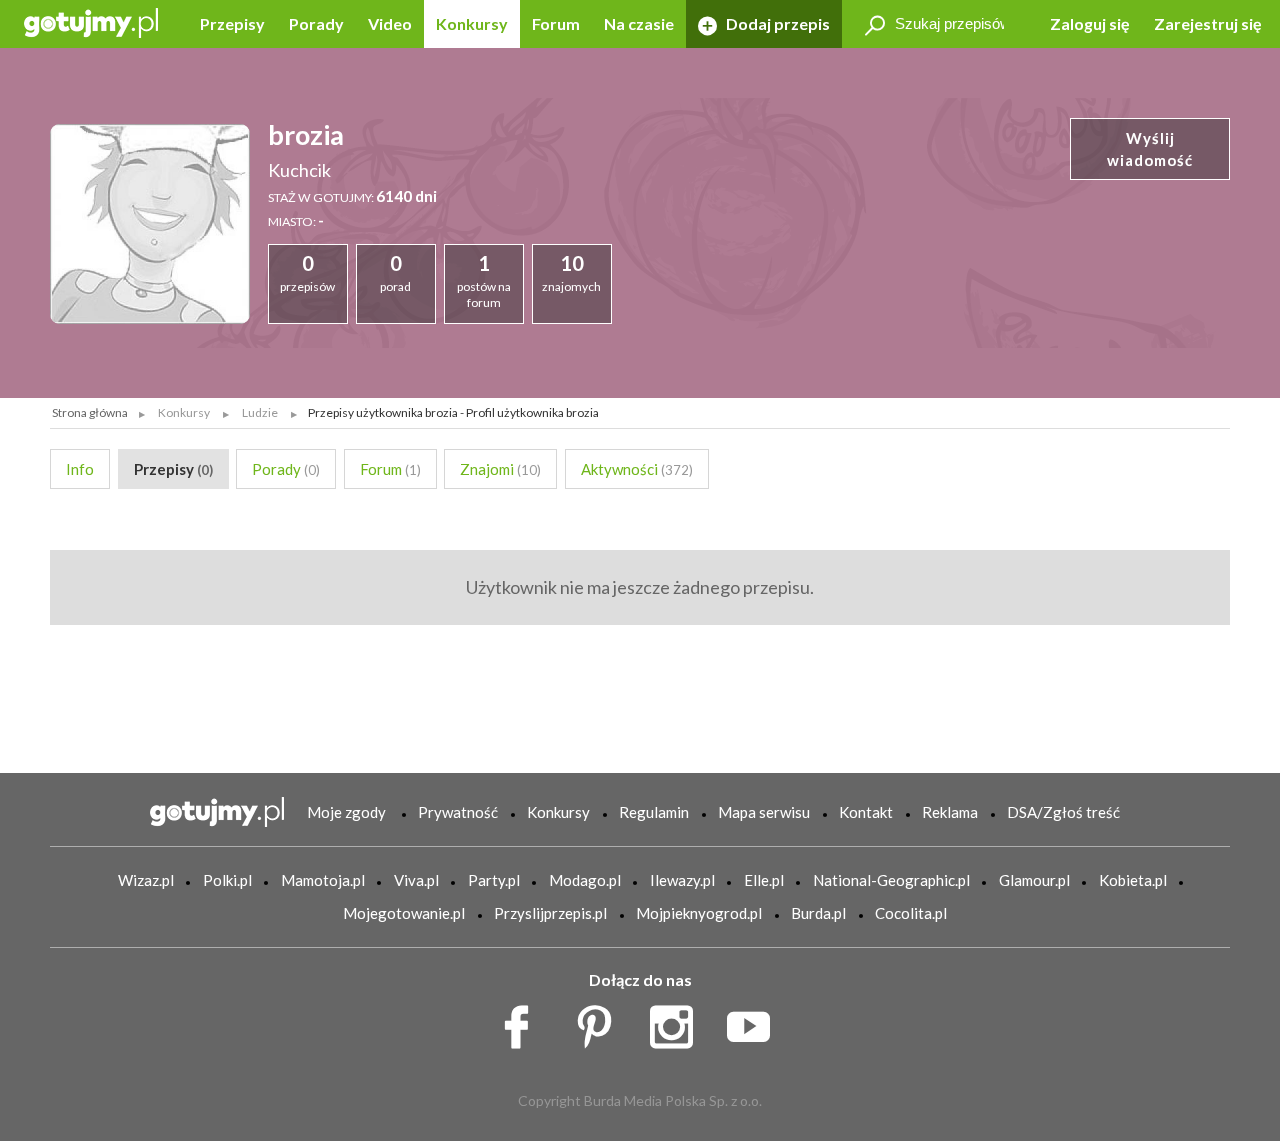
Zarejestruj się (1208, 23)
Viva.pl (416, 880)
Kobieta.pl (1133, 880)
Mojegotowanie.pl (404, 913)
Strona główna (90, 412)
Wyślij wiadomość (1150, 149)
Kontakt (866, 812)
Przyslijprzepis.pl (550, 913)
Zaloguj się (1090, 23)
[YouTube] (755, 1021)
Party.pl (494, 880)
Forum (556, 23)
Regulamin (654, 812)
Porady (316, 23)
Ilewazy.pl (682, 880)
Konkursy (472, 23)
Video (390, 23)
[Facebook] (523, 1021)
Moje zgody (346, 812)
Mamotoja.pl (323, 880)
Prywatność (458, 812)
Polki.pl (227, 880)
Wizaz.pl (146, 880)
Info (80, 469)
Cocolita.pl (911, 913)
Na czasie (639, 23)
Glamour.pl (1034, 880)
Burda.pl (818, 913)
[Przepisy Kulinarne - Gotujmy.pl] (91, 21)
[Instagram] (678, 1021)
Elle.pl (764, 880)
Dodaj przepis (776, 23)
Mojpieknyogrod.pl (699, 913)
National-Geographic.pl (891, 880)
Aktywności (637, 469)
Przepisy (232, 23)
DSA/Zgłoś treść (1063, 812)
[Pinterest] (601, 1021)
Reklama (950, 812)
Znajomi (500, 469)
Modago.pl (585, 880)
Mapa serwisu (764, 812)
